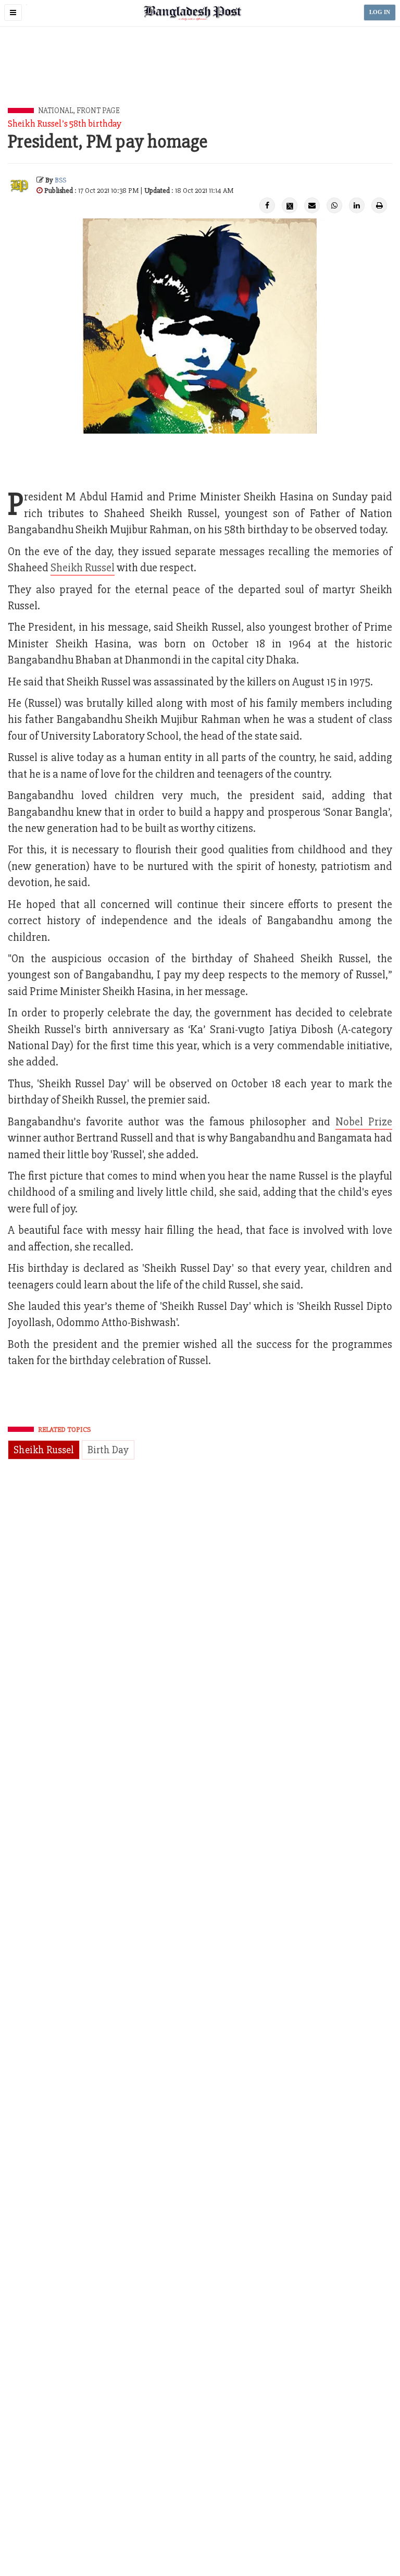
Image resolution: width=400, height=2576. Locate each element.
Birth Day (108, 1450)
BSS (60, 180)
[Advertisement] (200, 79)
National (55, 111)
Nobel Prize (364, 1122)
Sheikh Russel (83, 568)
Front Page (98, 111)
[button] (13, 13)
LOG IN (380, 12)
